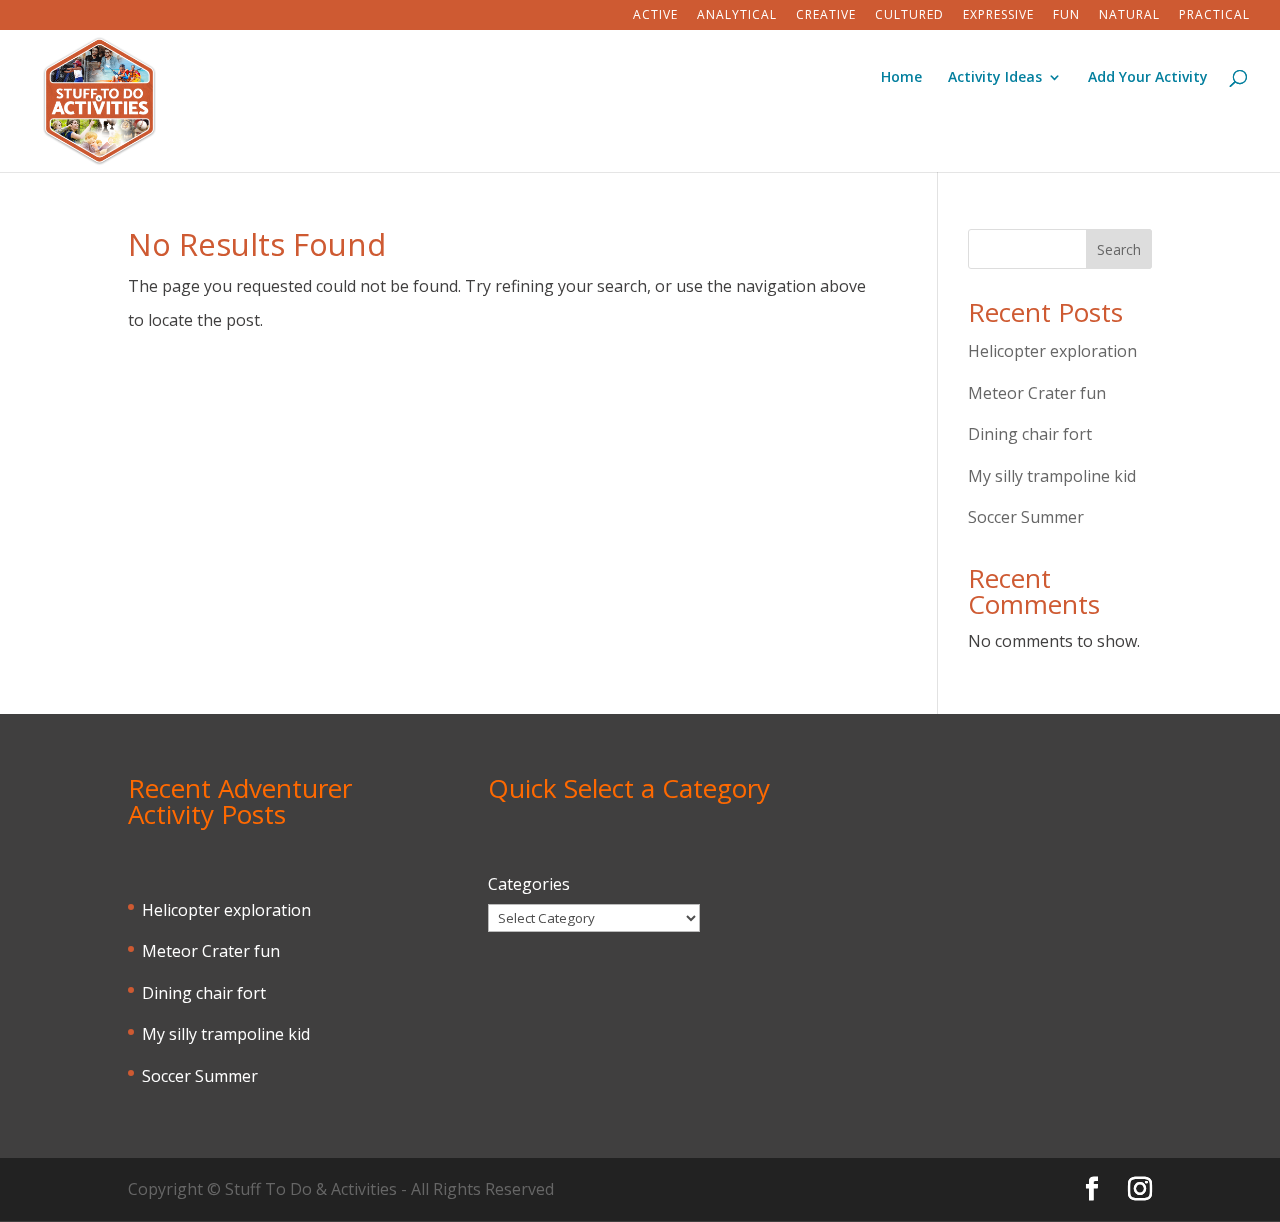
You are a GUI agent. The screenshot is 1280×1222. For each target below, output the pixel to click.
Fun (1066, 16)
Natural (1129, 16)
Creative (826, 16)
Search (1119, 249)
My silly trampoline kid (1052, 476)
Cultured (909, 16)
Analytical (737, 16)
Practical (1214, 16)
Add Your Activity (1148, 78)
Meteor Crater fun (1037, 393)
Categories (529, 884)
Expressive (998, 16)
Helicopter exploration (1052, 351)
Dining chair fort (1030, 434)
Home (901, 78)
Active (655, 16)
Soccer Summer (1026, 517)
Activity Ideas (995, 78)
